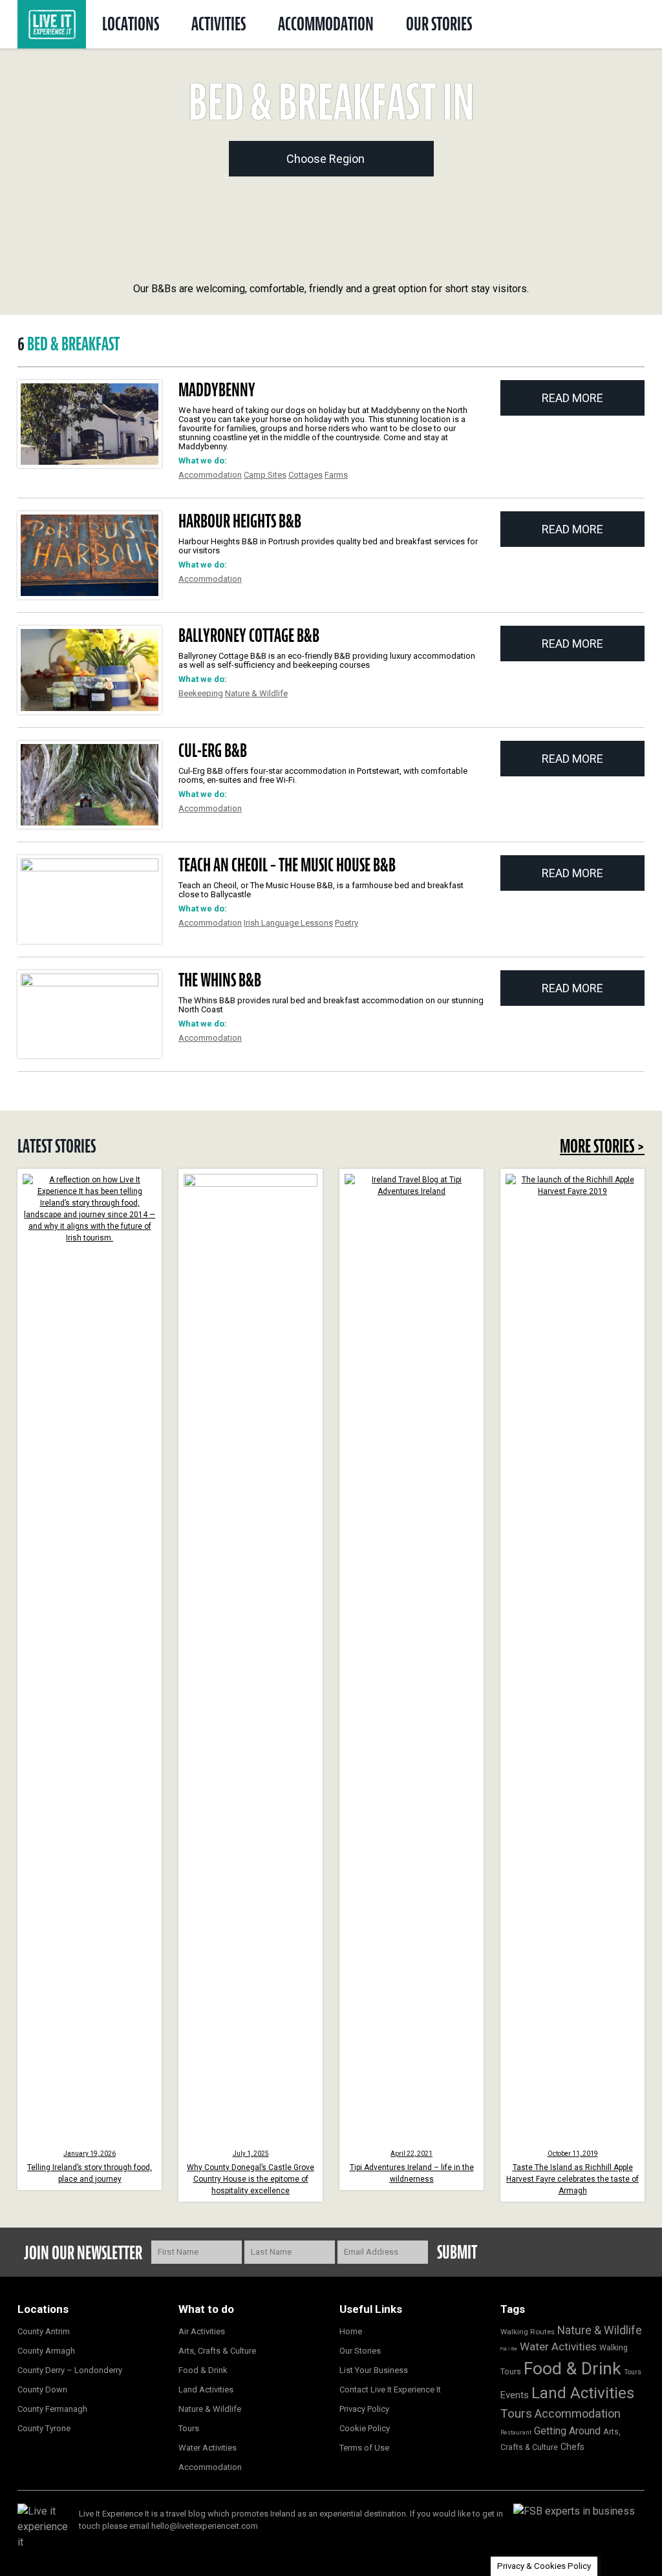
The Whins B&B (220, 980)
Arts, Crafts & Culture (217, 2351)
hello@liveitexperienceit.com (205, 2526)
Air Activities (202, 2331)
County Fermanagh (52, 2409)
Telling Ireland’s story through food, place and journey (90, 2167)
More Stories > (602, 1146)
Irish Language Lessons (288, 923)
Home (351, 2331)
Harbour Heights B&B (240, 521)
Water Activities (208, 2448)
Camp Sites (265, 475)
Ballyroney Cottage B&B (249, 635)
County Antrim (44, 2331)
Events (515, 2395)
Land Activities (206, 2390)
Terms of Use (364, 2448)
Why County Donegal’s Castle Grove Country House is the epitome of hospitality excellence (251, 2173)
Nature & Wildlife (256, 693)
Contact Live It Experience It (390, 2390)
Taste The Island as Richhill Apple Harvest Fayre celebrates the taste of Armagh (572, 2173)
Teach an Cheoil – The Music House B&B (287, 865)
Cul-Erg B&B (213, 750)
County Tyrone (44, 2428)
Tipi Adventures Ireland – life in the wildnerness (412, 2167)
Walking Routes (528, 2332)
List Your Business (374, 2370)
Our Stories (439, 24)
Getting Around (567, 2431)
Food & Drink (203, 2370)
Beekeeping (201, 693)
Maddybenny (217, 390)
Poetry (347, 923)
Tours (189, 2428)
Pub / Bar (509, 2349)
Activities (219, 24)
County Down (42, 2390)
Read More (572, 398)
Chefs (572, 2447)
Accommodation (326, 24)
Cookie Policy (365, 2428)
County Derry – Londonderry (70, 2370)
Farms (336, 475)
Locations (131, 24)
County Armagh (46, 2351)
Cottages (305, 475)
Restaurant (516, 2432)
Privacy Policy (364, 2409)
